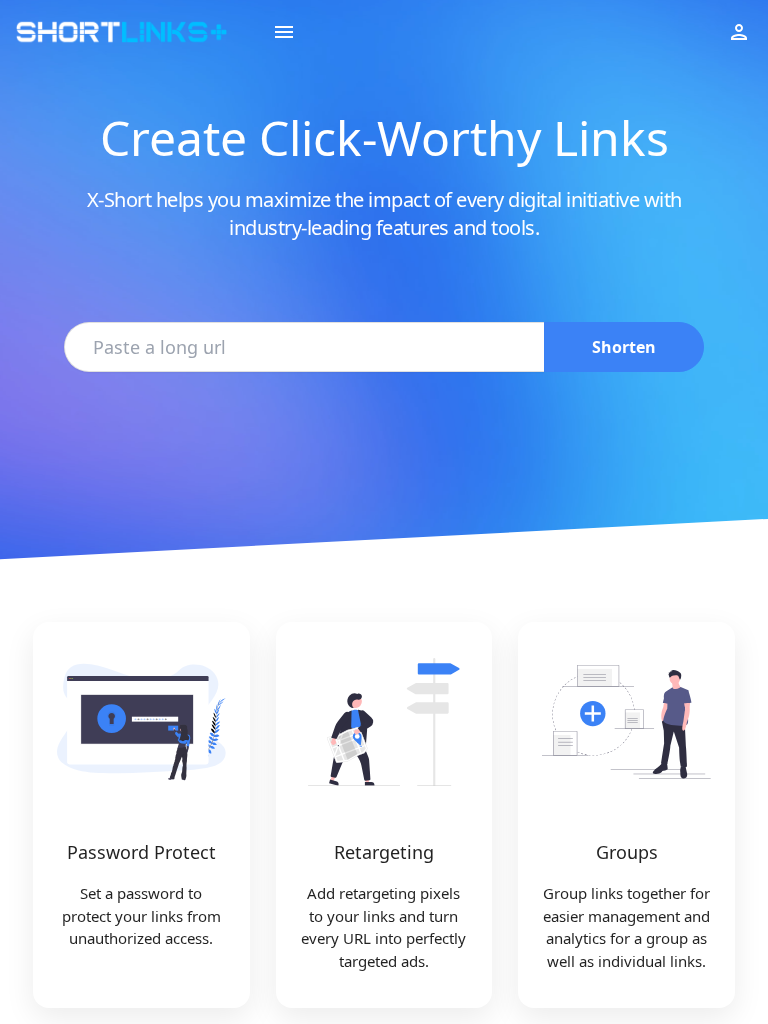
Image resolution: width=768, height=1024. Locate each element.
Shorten (624, 347)
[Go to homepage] (121, 32)
